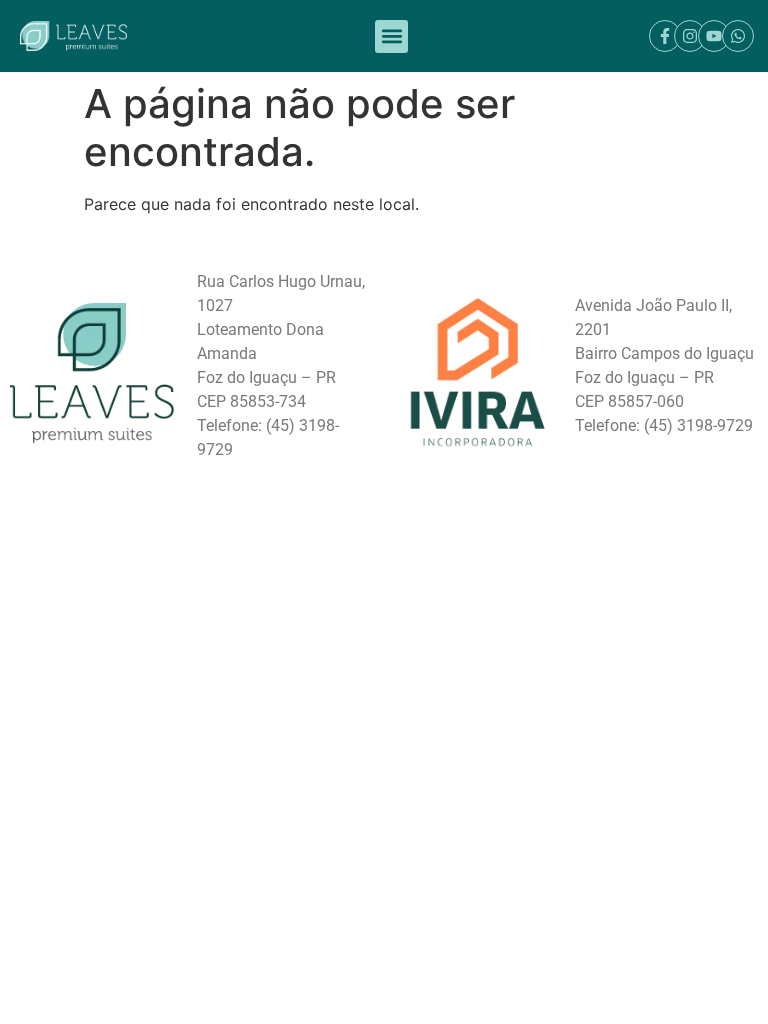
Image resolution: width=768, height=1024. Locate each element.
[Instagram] (690, 36)
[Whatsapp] (738, 36)
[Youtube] (714, 36)
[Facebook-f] (665, 36)
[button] (391, 36)
